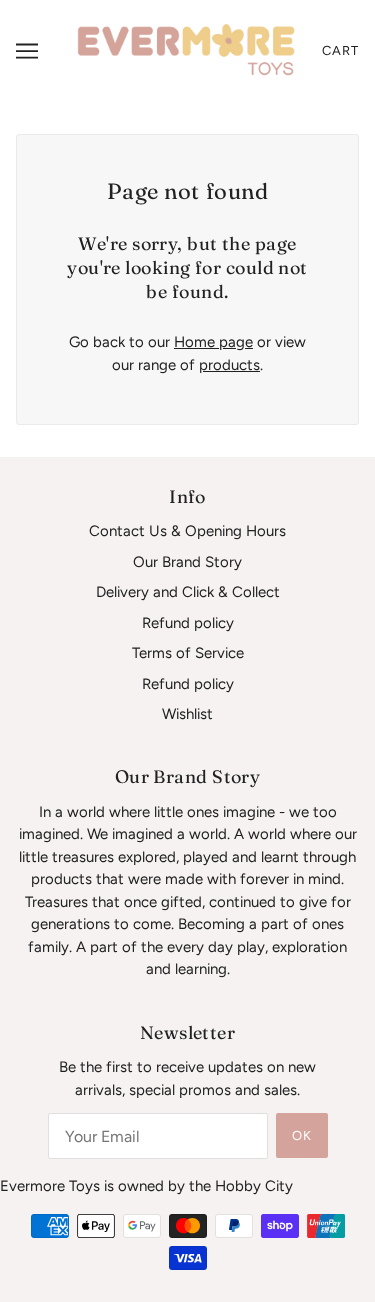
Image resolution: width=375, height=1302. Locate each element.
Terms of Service (188, 653)
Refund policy (188, 623)
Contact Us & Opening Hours (187, 531)
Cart (340, 50)
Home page (213, 342)
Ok (302, 1135)
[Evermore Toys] (187, 50)
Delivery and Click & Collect (188, 592)
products (229, 365)
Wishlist (187, 714)
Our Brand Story (187, 562)
